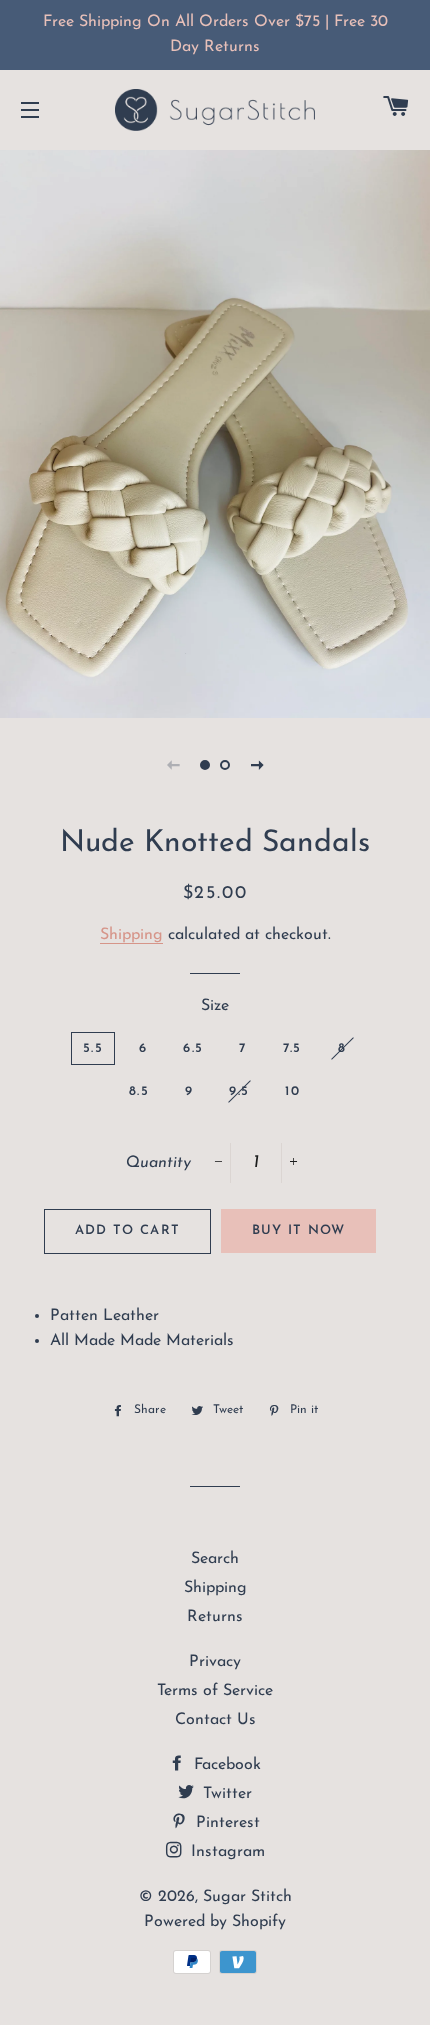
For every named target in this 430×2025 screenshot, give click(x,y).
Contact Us (215, 1720)
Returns (215, 1617)
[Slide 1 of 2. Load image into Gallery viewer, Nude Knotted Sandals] (205, 765)
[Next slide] (257, 765)
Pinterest (225, 1823)
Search (215, 1559)
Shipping (131, 935)
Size (215, 1006)
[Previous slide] (173, 765)
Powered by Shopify (215, 1922)
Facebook (225, 1765)
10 (292, 1091)
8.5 (139, 1091)
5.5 (93, 1048)
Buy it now (299, 1230)
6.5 (193, 1048)
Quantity (158, 1163)
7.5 (292, 1048)
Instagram (225, 1852)
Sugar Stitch (247, 1897)
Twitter (225, 1794)
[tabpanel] (215, 431)
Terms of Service (215, 1691)
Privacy (215, 1662)
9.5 (239, 1091)
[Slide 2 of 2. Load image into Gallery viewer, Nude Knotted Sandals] (225, 765)
